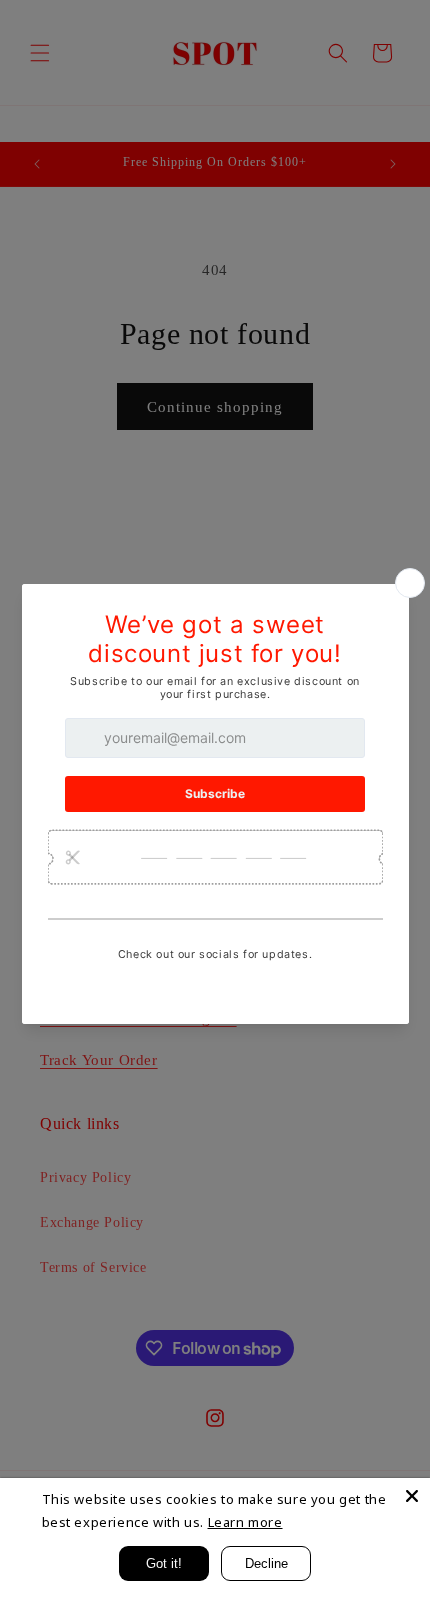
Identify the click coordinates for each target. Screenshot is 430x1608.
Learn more (245, 1522)
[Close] (412, 1496)
